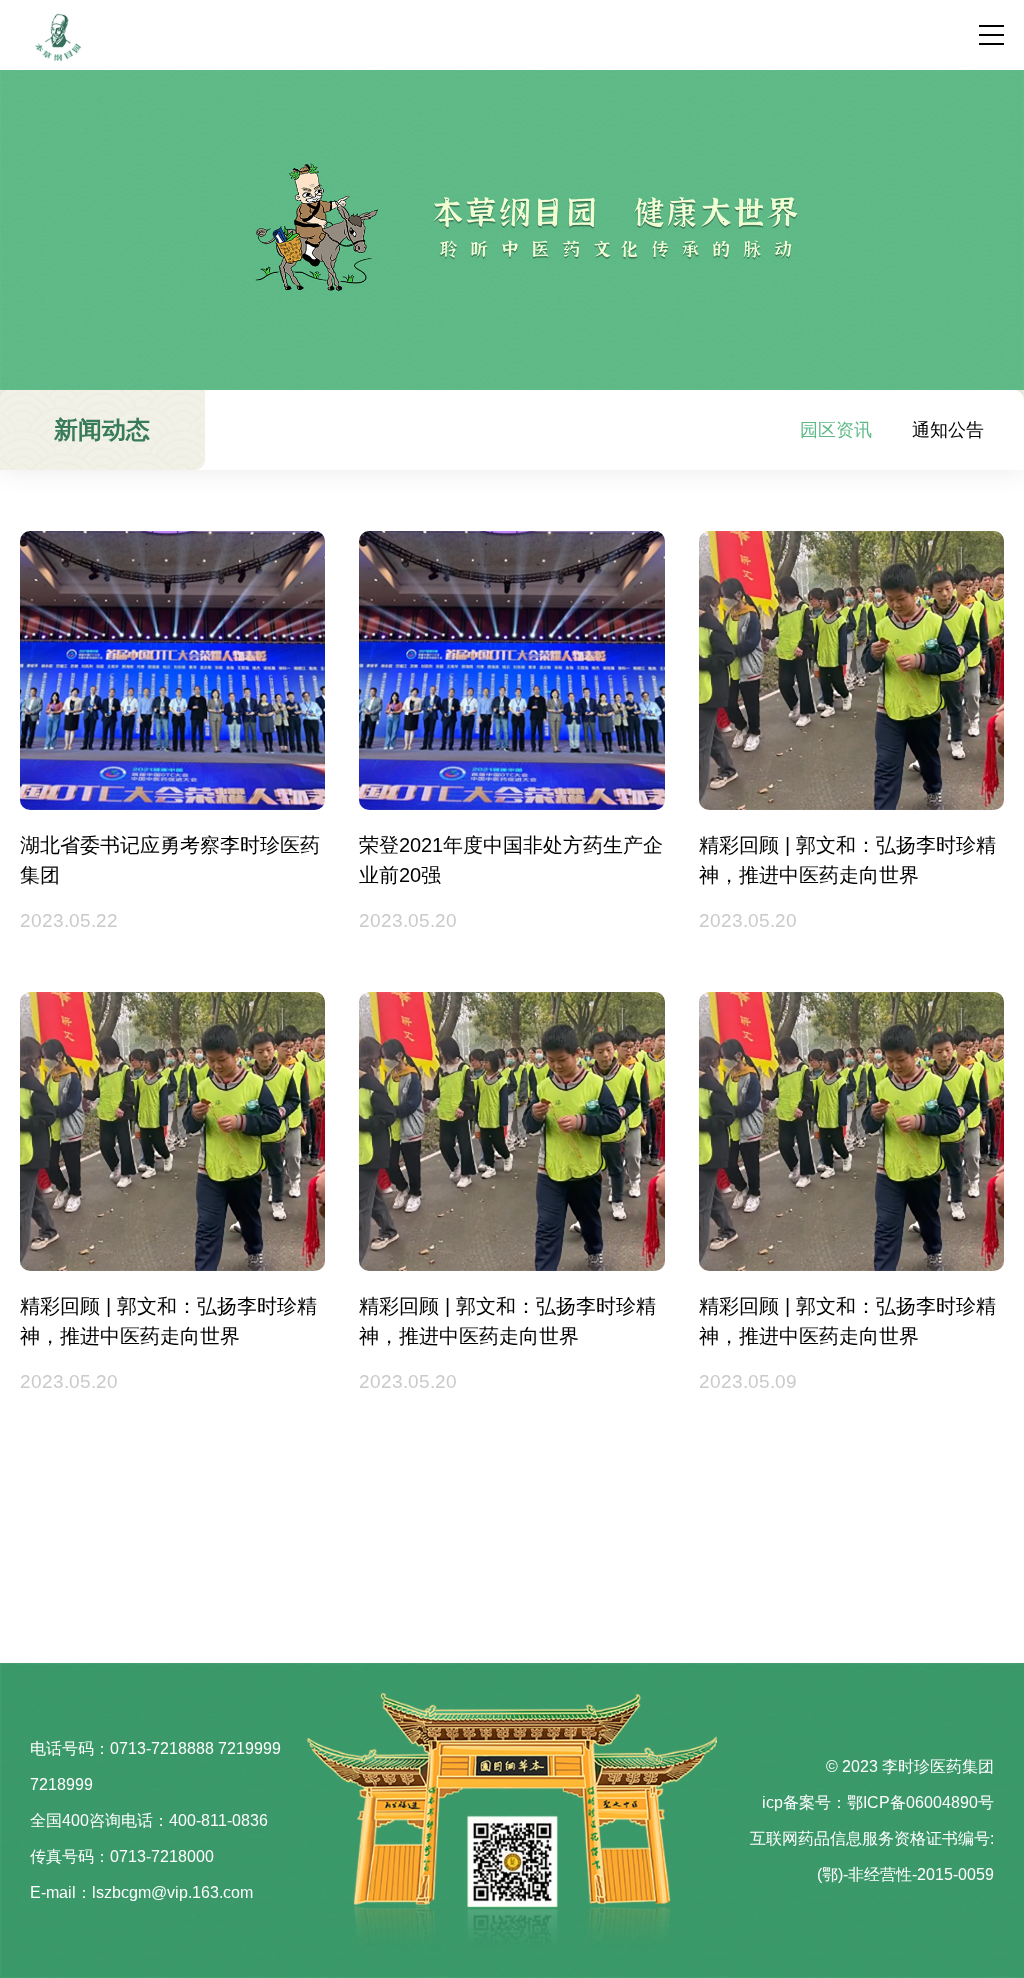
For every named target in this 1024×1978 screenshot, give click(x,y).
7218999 (61, 1784)
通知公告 (948, 430)
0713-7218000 (162, 1856)
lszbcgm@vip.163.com (172, 1892)
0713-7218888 (162, 1748)
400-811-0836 (218, 1820)
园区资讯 (836, 430)
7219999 (249, 1748)
